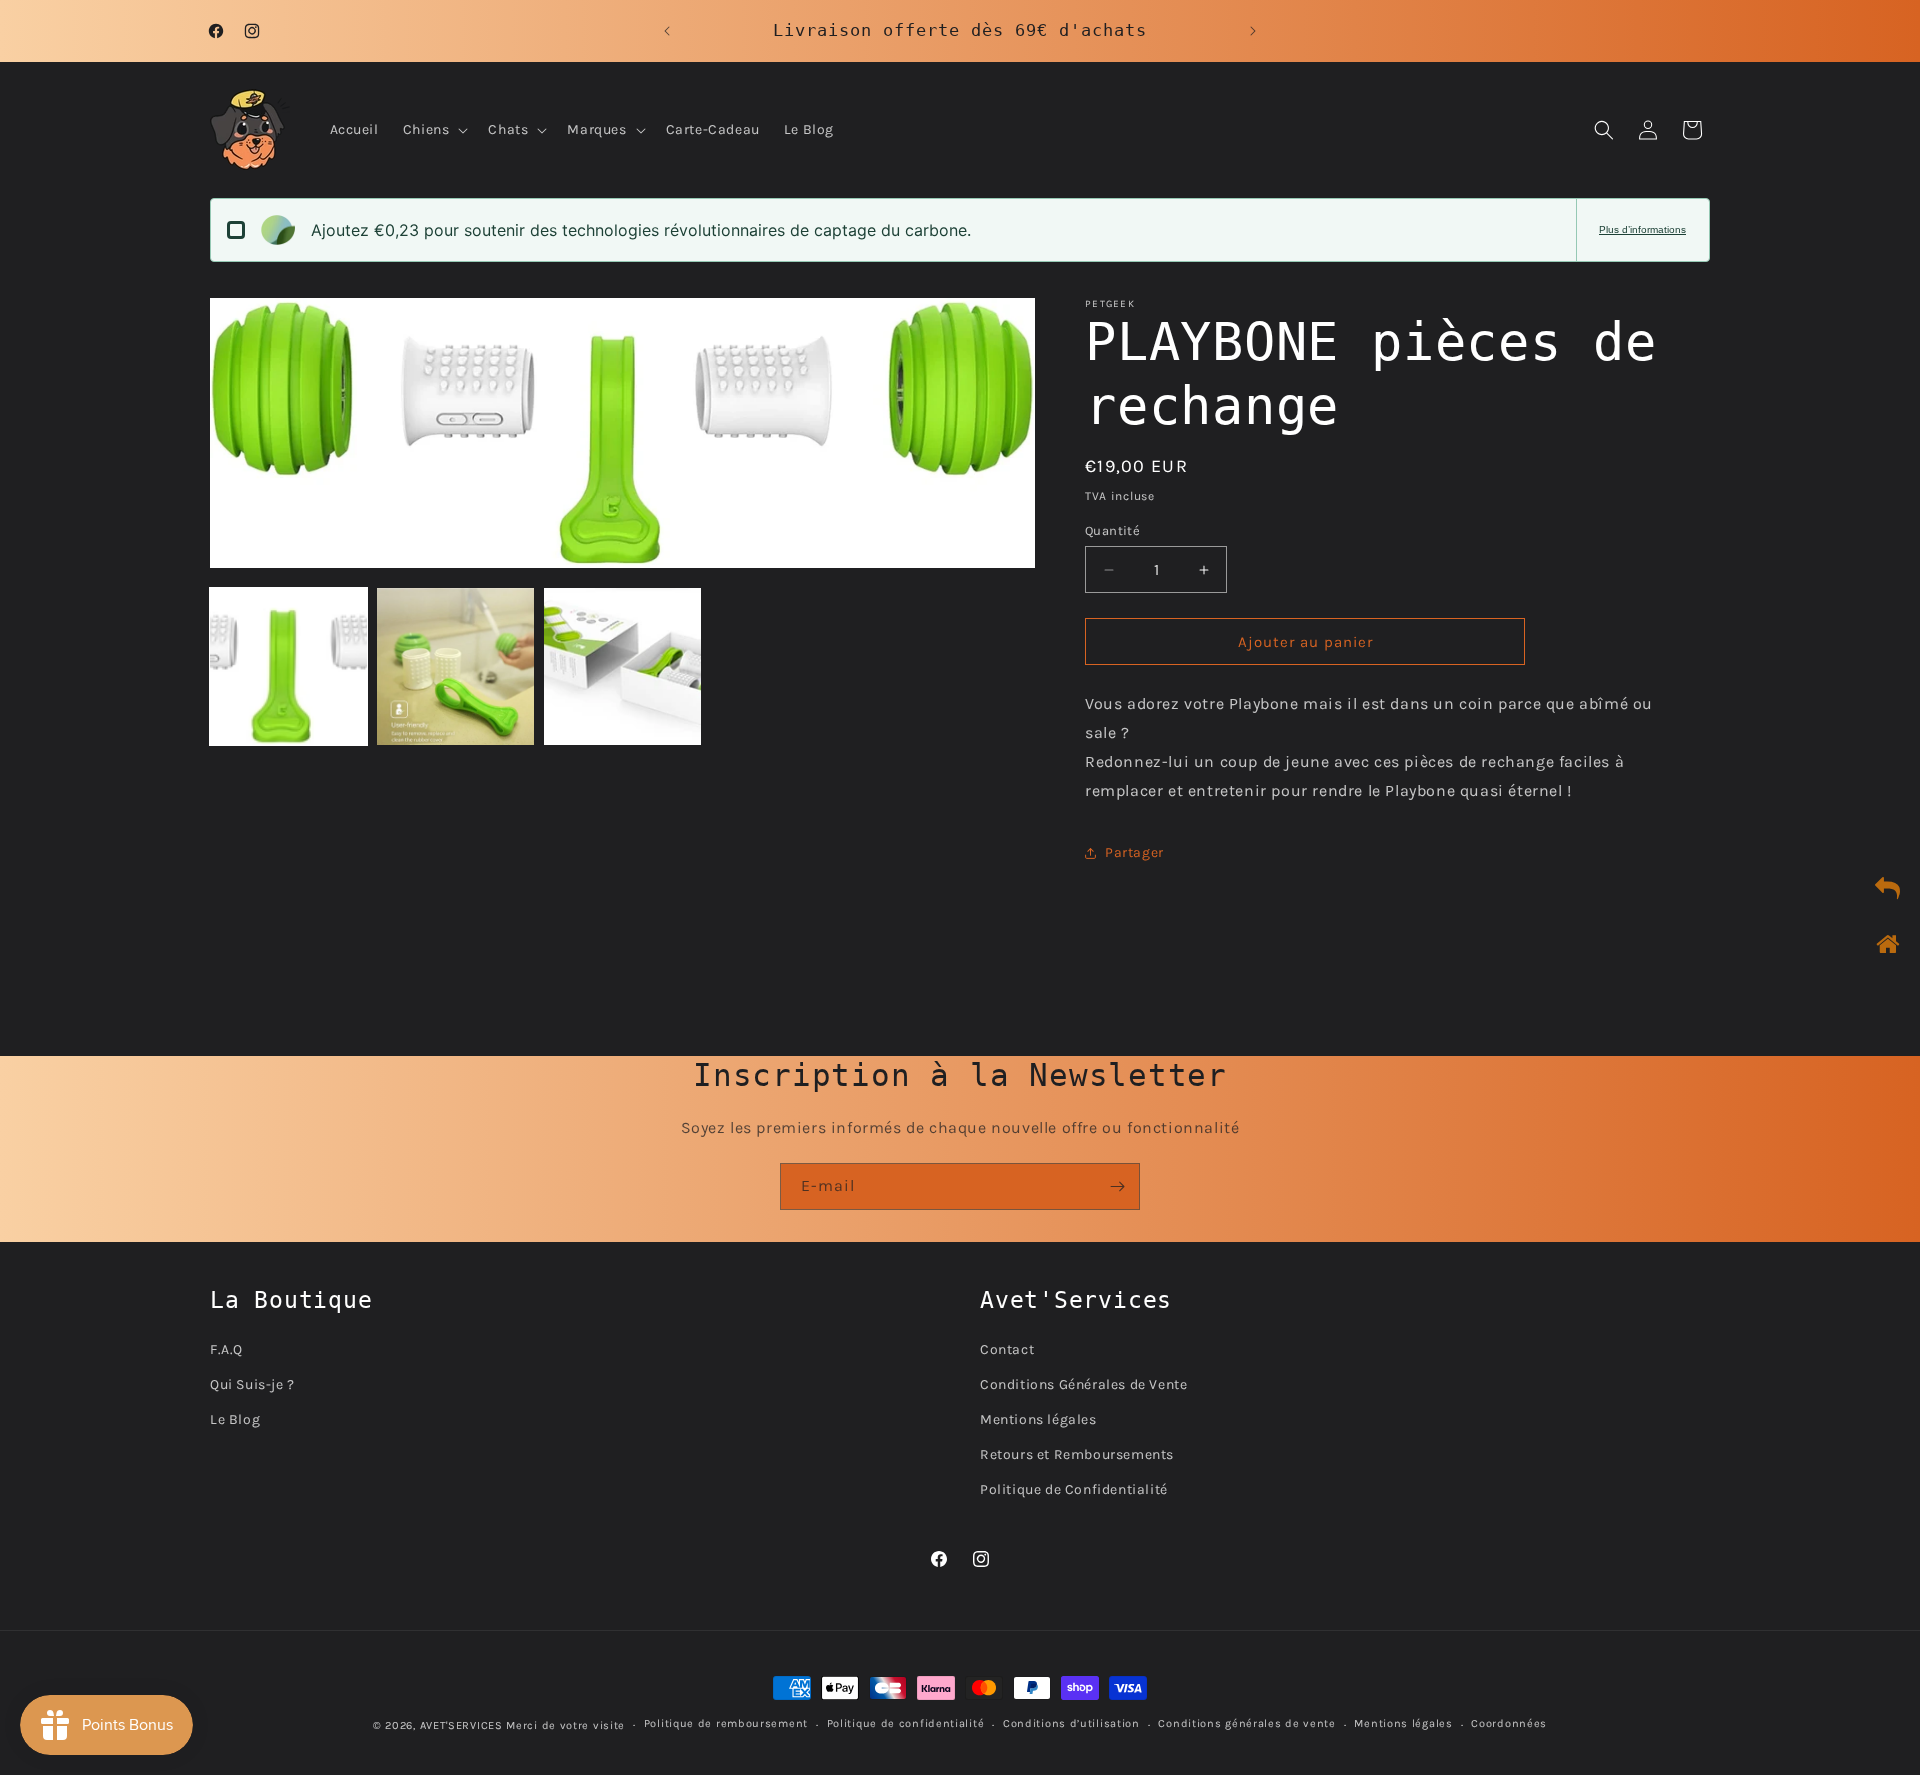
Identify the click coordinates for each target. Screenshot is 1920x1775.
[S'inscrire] (1117, 1186)
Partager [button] (1134, 852)
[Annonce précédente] (667, 31)
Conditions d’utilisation (1071, 1723)
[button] (434, 130)
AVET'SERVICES (461, 1725)
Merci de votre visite (565, 1725)
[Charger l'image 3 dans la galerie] (622, 666)
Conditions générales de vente (1246, 1723)
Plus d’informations (1642, 229)
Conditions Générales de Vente (1083, 1384)
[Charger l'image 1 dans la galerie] (288, 666)
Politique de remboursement (726, 1723)
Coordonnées (1509, 1723)
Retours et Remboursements (1077, 1454)
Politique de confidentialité (906, 1723)
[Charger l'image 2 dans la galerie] (455, 666)
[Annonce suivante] (1253, 31)
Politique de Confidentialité (1074, 1489)
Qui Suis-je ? (252, 1384)
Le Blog (235, 1419)
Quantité (1112, 530)
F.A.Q (226, 1349)
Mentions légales (1038, 1419)
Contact (1007, 1349)
